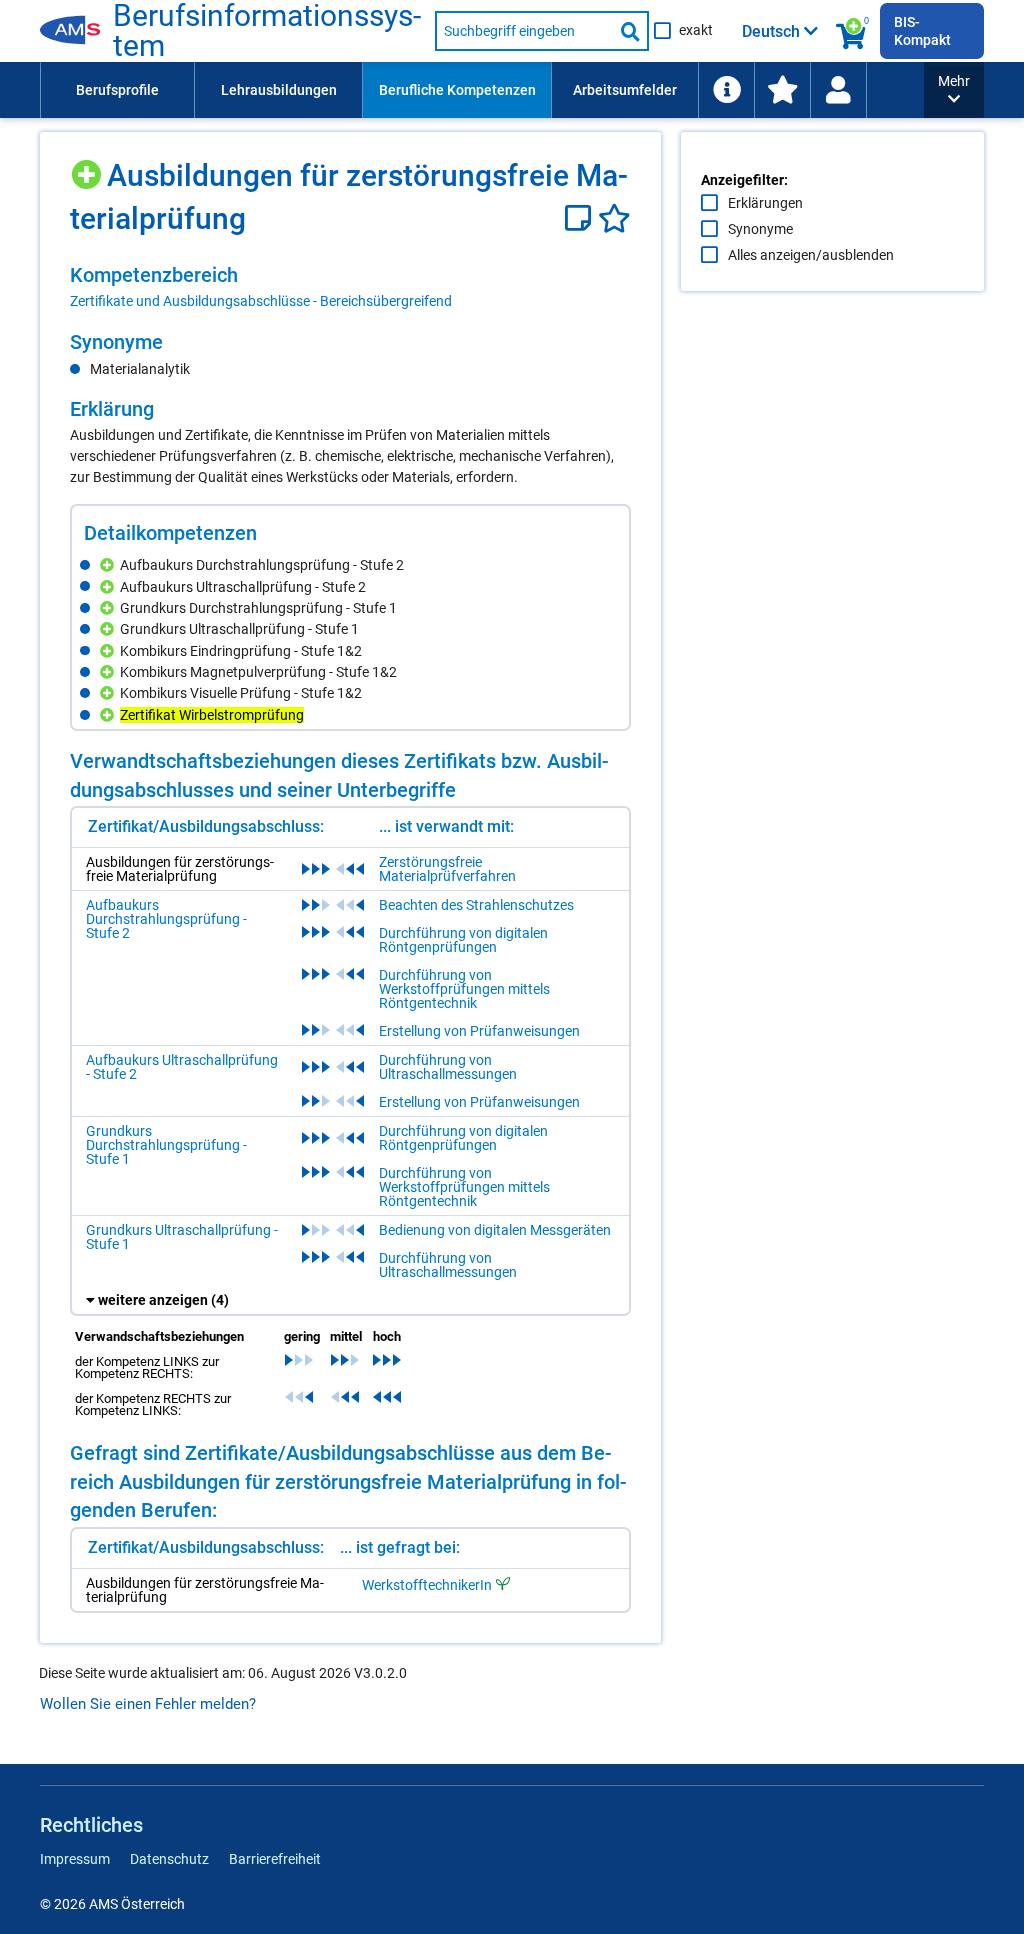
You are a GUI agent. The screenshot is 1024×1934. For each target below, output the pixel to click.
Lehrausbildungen (279, 90)
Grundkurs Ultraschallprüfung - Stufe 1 (182, 1237)
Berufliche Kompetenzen (457, 90)
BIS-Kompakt (922, 31)
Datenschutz (169, 1859)
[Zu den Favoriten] (782, 90)
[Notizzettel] (581, 218)
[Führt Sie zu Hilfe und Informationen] (726, 90)
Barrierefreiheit (275, 1859)
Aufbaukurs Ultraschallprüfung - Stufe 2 (182, 1067)
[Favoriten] (614, 218)
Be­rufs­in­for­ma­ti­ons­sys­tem (267, 31)
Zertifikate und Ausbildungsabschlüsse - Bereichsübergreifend (261, 301)
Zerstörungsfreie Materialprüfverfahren (447, 869)
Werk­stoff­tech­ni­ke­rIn (427, 1584)
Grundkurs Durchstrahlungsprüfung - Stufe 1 (166, 1145)
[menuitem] (117, 90)
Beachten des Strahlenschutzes (476, 905)
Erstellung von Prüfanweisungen (479, 1031)
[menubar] (482, 90)
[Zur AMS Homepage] (76, 31)
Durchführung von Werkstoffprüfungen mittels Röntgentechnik (464, 989)
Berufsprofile (117, 90)
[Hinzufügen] (88, 167)
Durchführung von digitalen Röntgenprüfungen (463, 940)
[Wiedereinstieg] (838, 90)
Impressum (75, 1859)
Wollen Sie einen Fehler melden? (148, 1704)
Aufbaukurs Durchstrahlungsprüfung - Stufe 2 (166, 919)
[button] (954, 90)
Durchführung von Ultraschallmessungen (448, 1067)
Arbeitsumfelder (625, 90)
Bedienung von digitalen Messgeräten (495, 1230)
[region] (350, 287)
